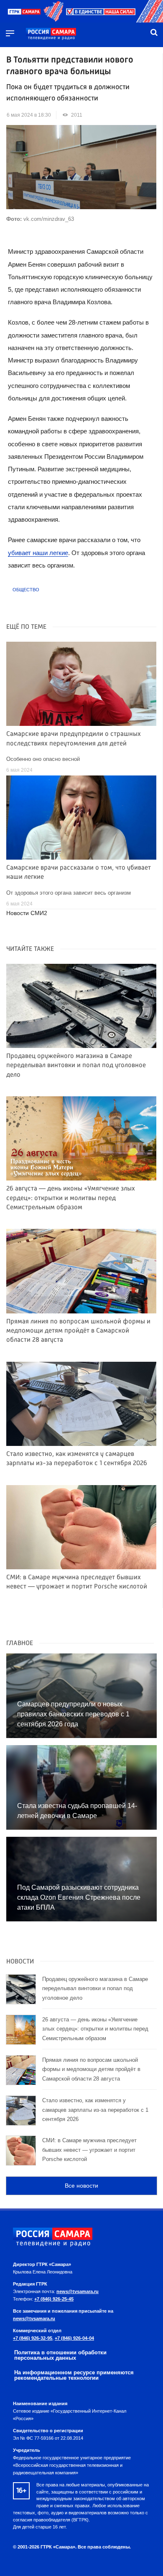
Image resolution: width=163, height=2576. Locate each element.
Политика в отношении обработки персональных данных (60, 2355)
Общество (26, 590)
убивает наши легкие (38, 553)
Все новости (81, 2186)
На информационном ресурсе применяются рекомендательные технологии (74, 2375)
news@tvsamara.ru (78, 2291)
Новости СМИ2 (27, 913)
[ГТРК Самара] (51, 34)
